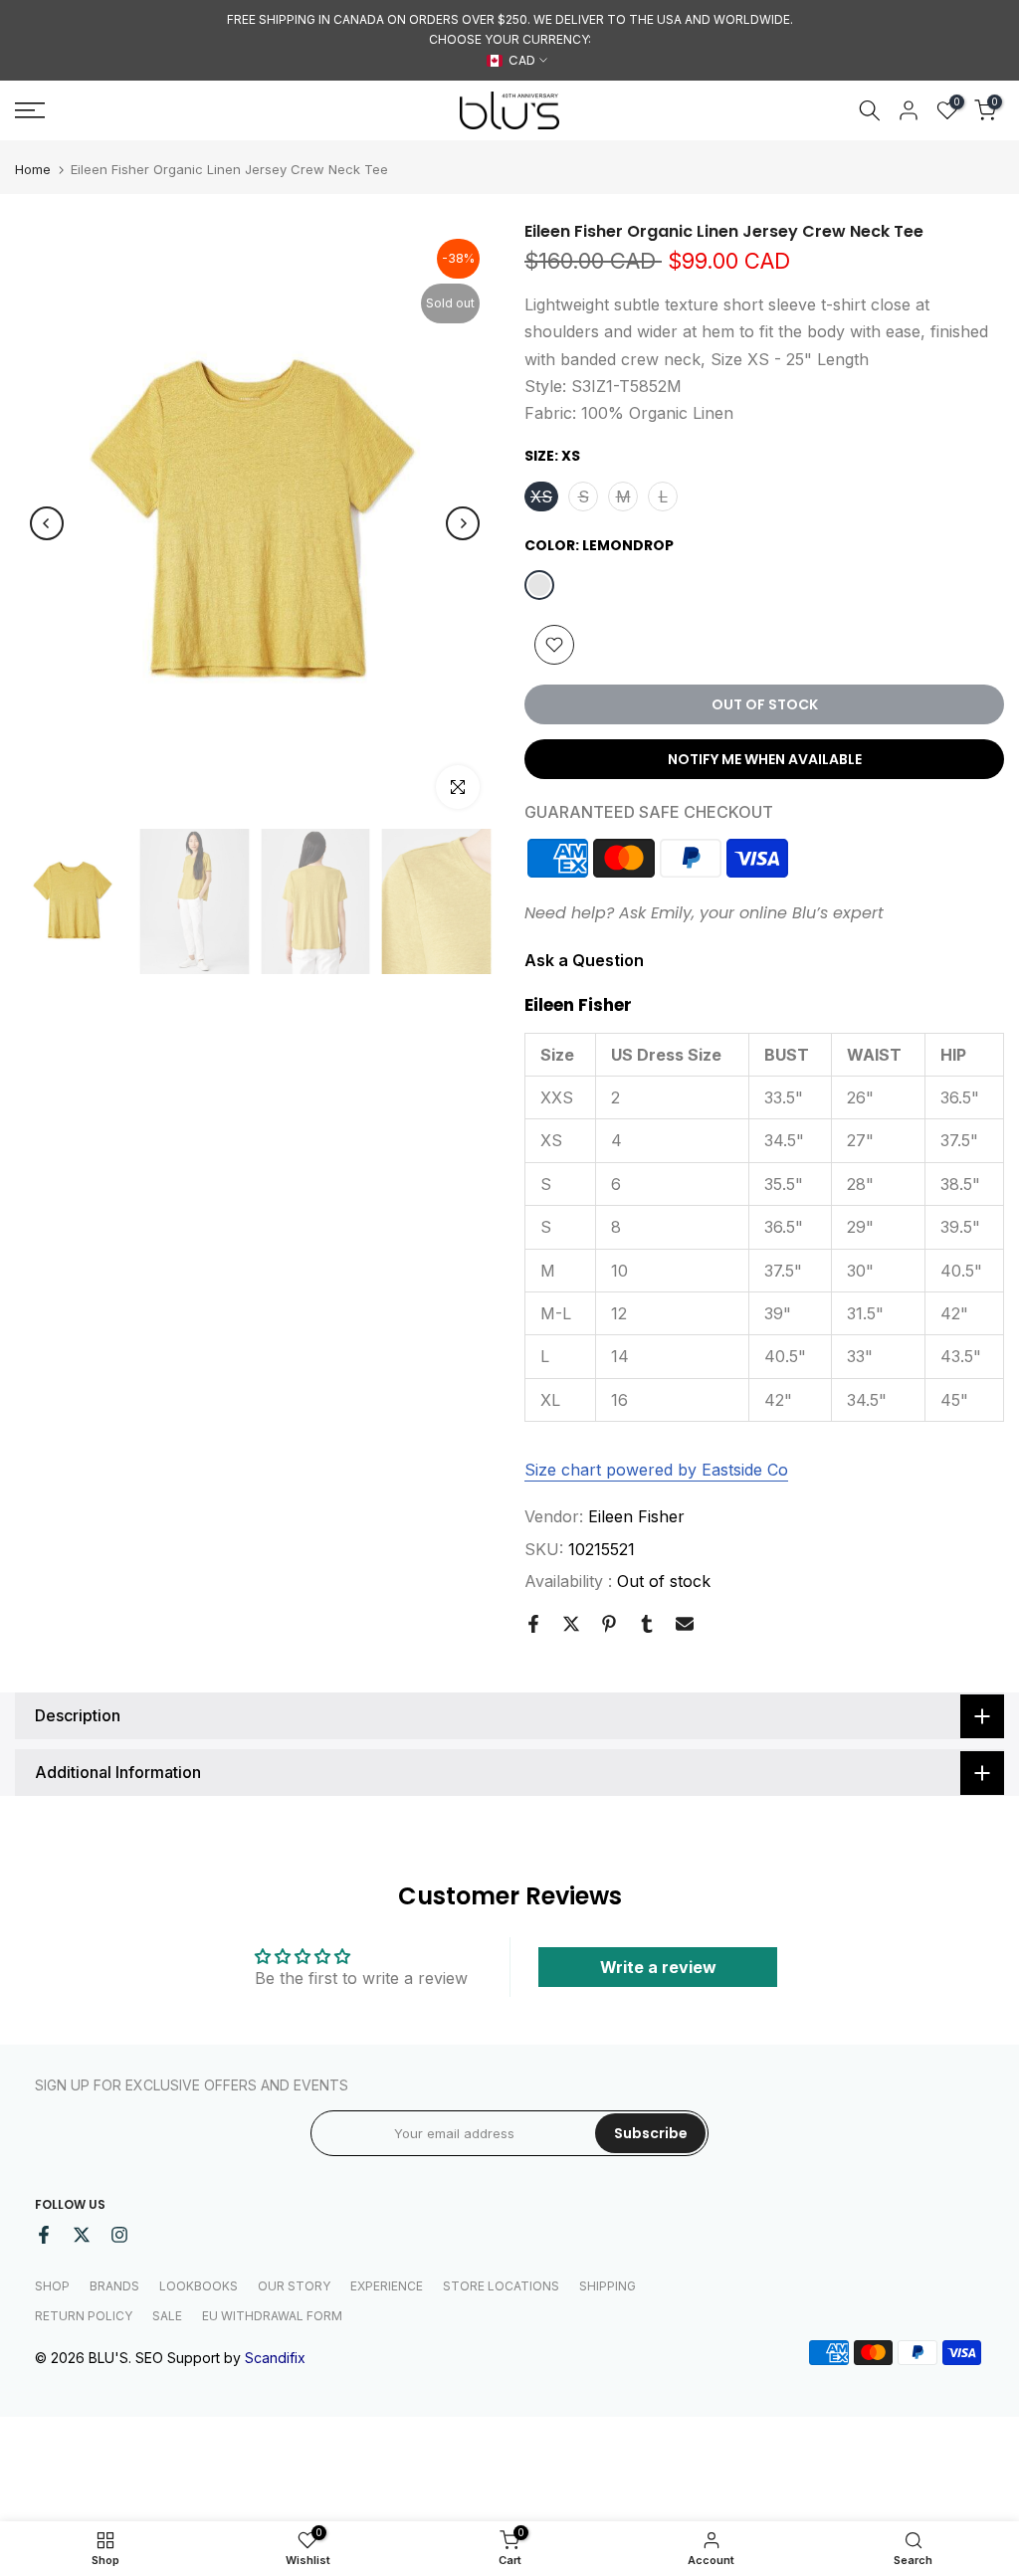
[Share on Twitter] (571, 1624)
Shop (52, 2286)
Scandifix (275, 2358)
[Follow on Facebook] (44, 2235)
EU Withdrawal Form (272, 2316)
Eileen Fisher (636, 1516)
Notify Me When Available (765, 759)
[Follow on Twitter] (82, 2235)
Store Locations (501, 2286)
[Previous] (47, 523)
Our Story (294, 2286)
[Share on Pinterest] (609, 1624)
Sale (167, 2316)
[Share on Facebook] (533, 1624)
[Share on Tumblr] (647, 1624)
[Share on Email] (685, 1624)
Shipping (608, 2286)
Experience (387, 2286)
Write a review (658, 1967)
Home (33, 170)
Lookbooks (199, 2286)
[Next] (463, 523)
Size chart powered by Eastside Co (656, 1470)
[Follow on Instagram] (119, 2235)
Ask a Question (584, 960)
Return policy (84, 2316)
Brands (114, 2286)
